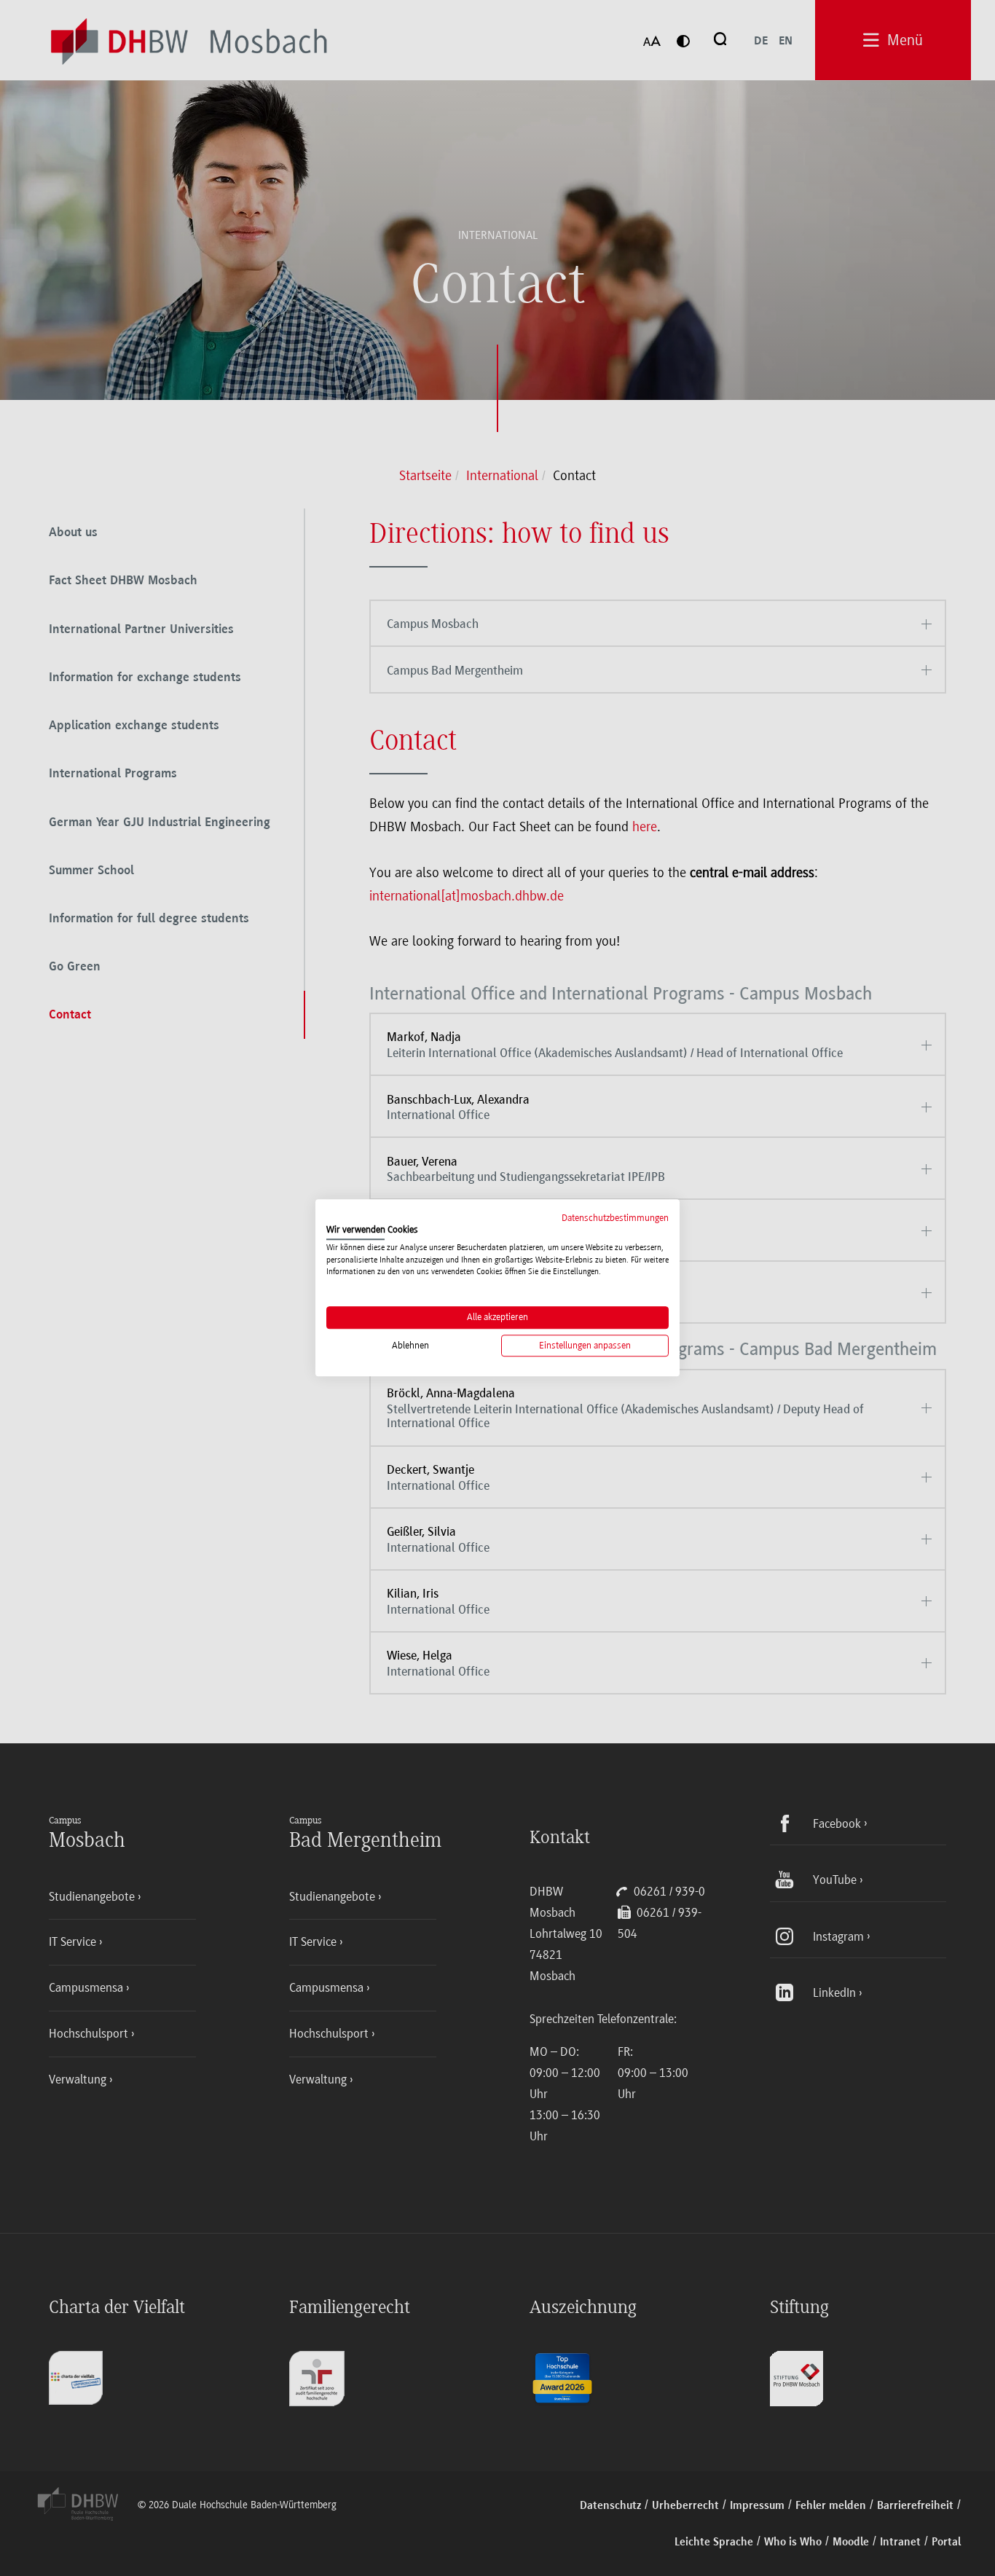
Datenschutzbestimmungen (615, 1218)
